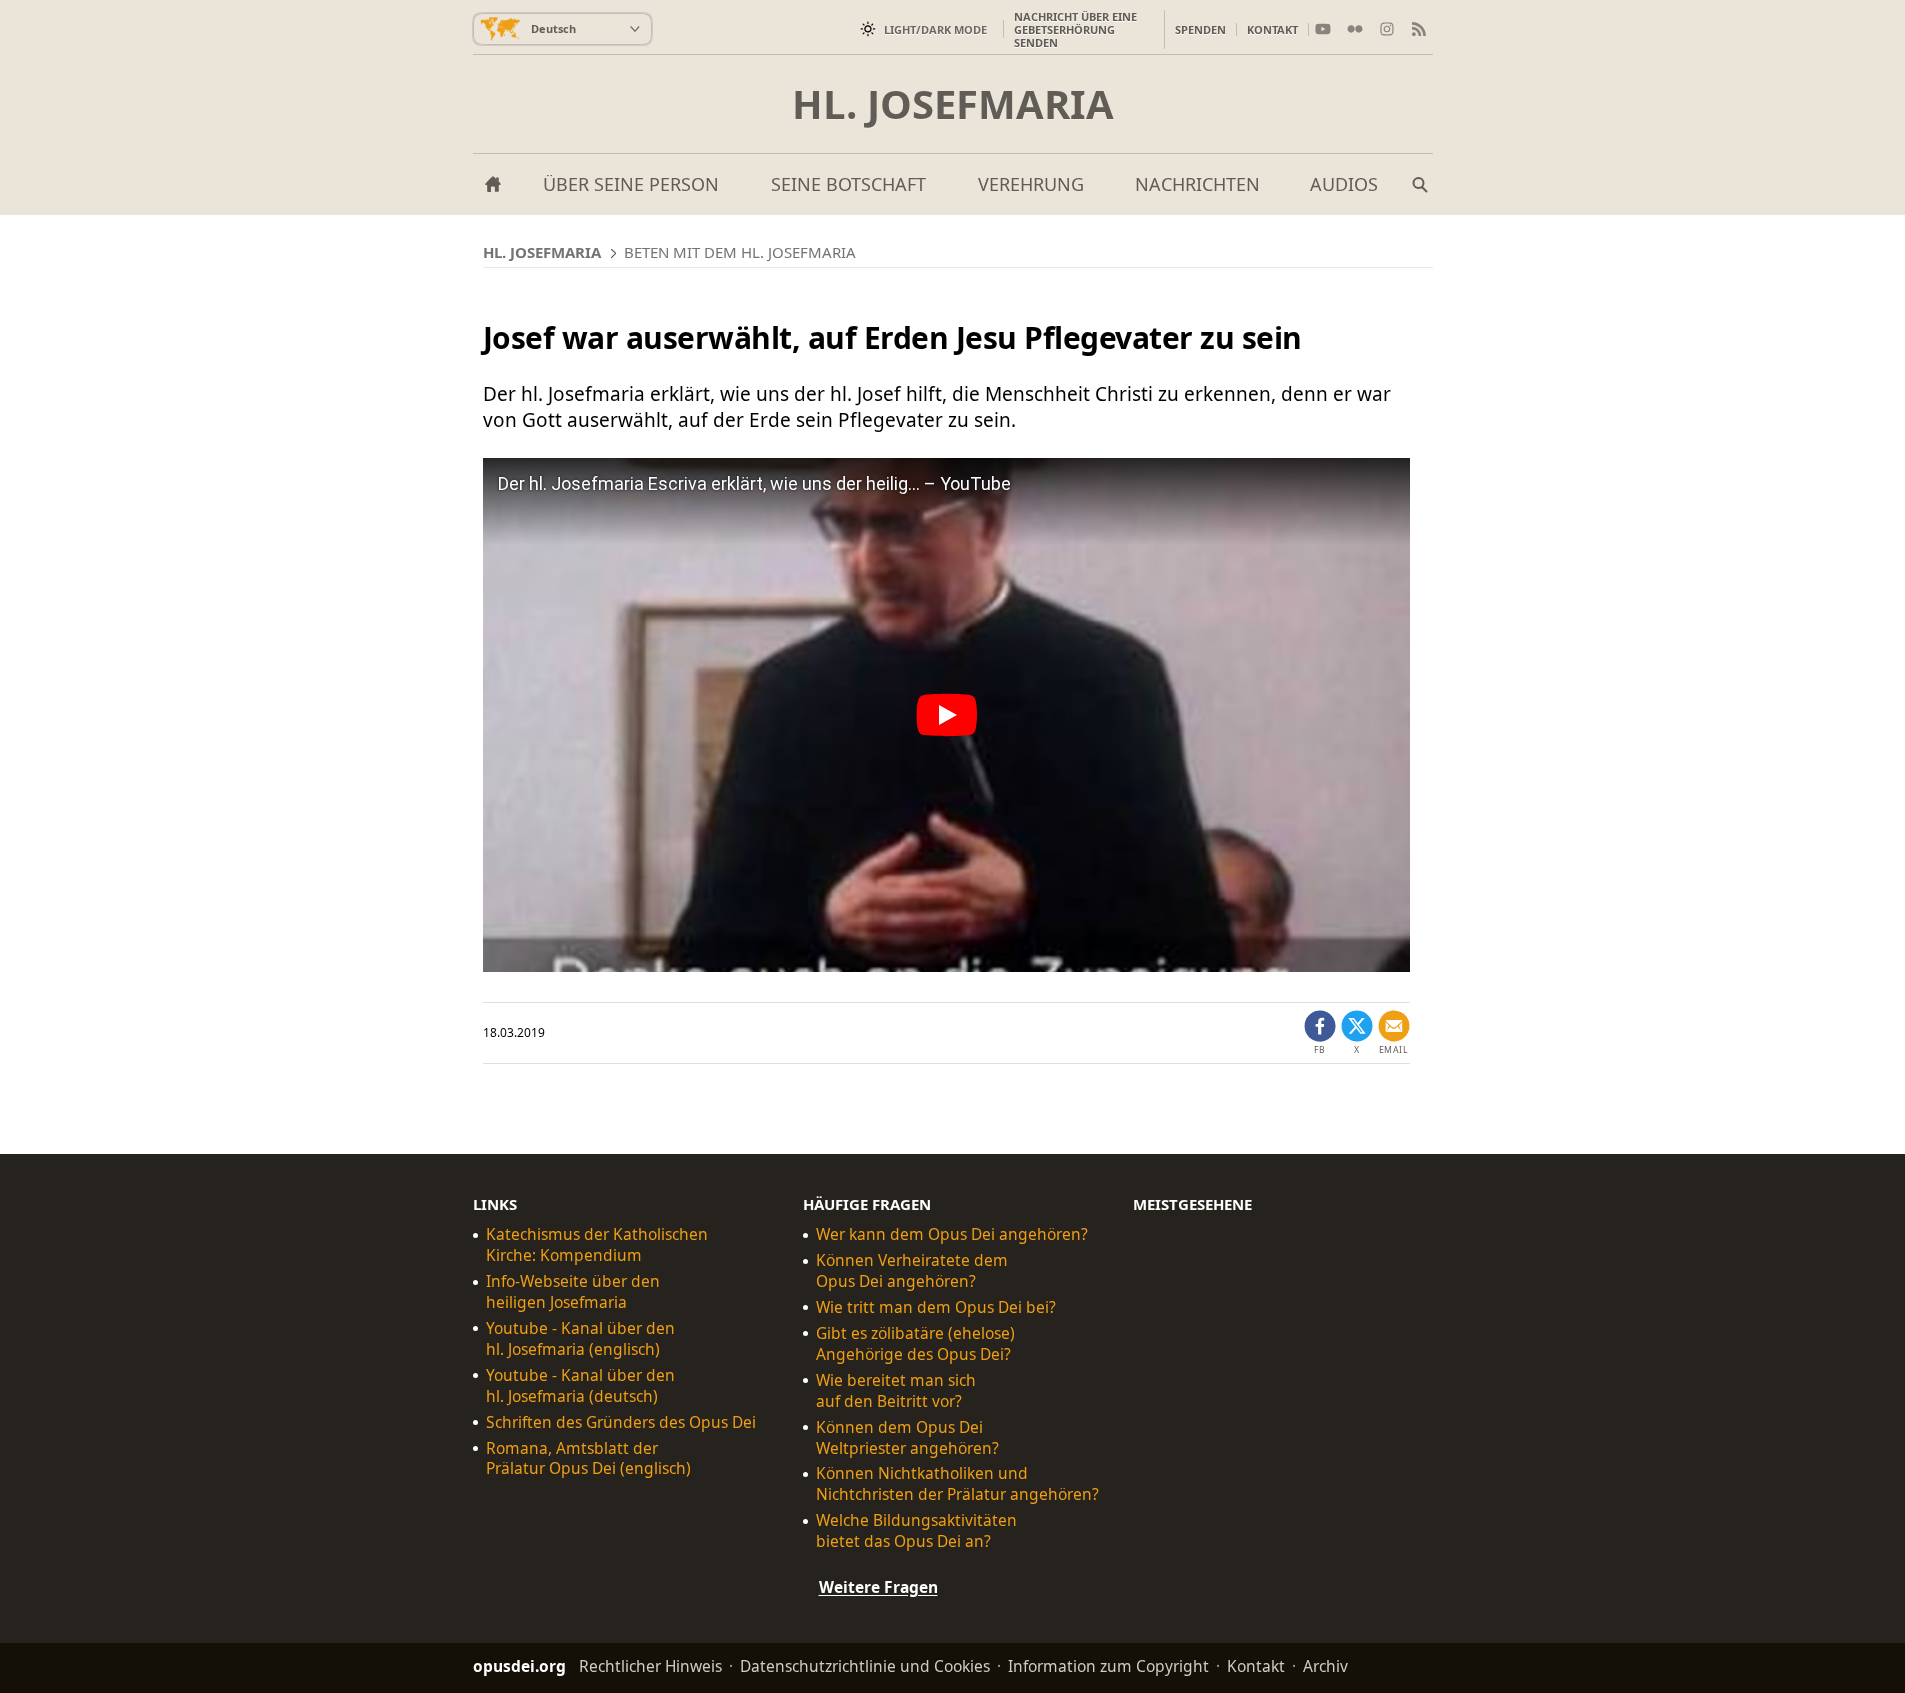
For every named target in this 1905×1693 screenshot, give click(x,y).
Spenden (1200, 29)
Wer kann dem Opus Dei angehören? (952, 1234)
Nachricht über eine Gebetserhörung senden (1075, 29)
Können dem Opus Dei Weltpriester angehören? (907, 1438)
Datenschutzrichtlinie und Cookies (865, 1666)
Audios (1344, 184)
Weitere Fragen (878, 1587)
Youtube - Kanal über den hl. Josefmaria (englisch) (580, 1339)
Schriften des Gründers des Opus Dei (621, 1422)
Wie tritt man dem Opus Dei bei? (936, 1307)
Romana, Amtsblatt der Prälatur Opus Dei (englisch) (588, 1459)
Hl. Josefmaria (953, 104)
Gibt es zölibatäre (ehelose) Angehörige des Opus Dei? (915, 1344)
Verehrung (1031, 184)
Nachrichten (1197, 184)
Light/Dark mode (935, 29)
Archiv (1325, 1666)
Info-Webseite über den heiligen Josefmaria (573, 1292)
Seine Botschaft (848, 184)
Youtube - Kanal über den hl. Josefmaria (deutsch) (580, 1386)
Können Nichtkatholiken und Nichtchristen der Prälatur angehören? (957, 1484)
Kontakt (1272, 29)
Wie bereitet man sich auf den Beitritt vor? (896, 1391)
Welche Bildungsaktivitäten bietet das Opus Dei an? (916, 1531)
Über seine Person (631, 184)
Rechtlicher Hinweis (650, 1666)
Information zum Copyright (1108, 1666)
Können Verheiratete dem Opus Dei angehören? (912, 1271)
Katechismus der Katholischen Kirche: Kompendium (597, 1245)
